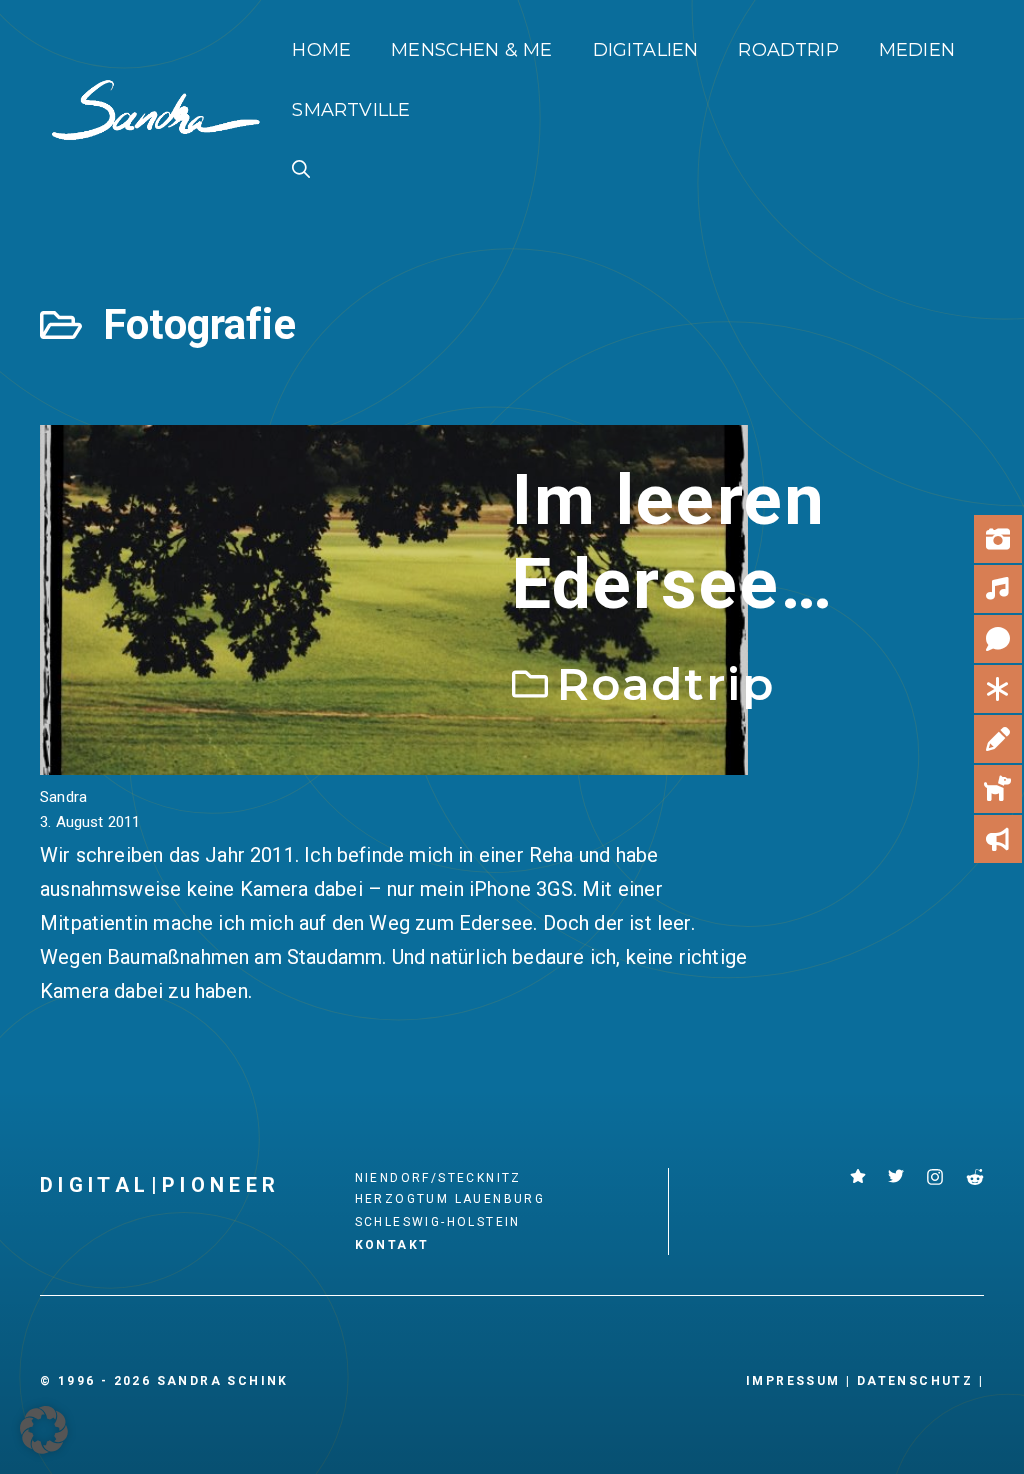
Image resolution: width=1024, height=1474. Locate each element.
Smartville (351, 110)
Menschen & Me (471, 50)
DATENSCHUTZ (915, 1381)
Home (321, 50)
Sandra (63, 797)
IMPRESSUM (793, 1381)
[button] (301, 170)
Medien (917, 50)
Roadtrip (788, 50)
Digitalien (646, 50)
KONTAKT (392, 1245)
